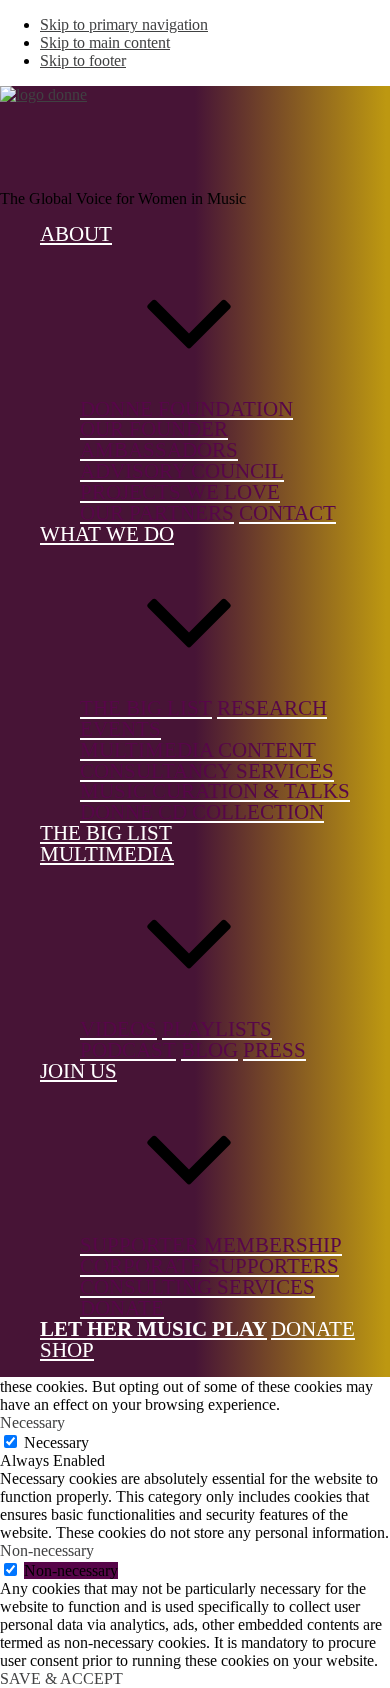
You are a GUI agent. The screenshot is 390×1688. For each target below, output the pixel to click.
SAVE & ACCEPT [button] (61, 1678)
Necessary (56, 1442)
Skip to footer (83, 60)
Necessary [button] (32, 1422)
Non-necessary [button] (47, 1550)
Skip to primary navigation (124, 24)
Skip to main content (105, 42)
